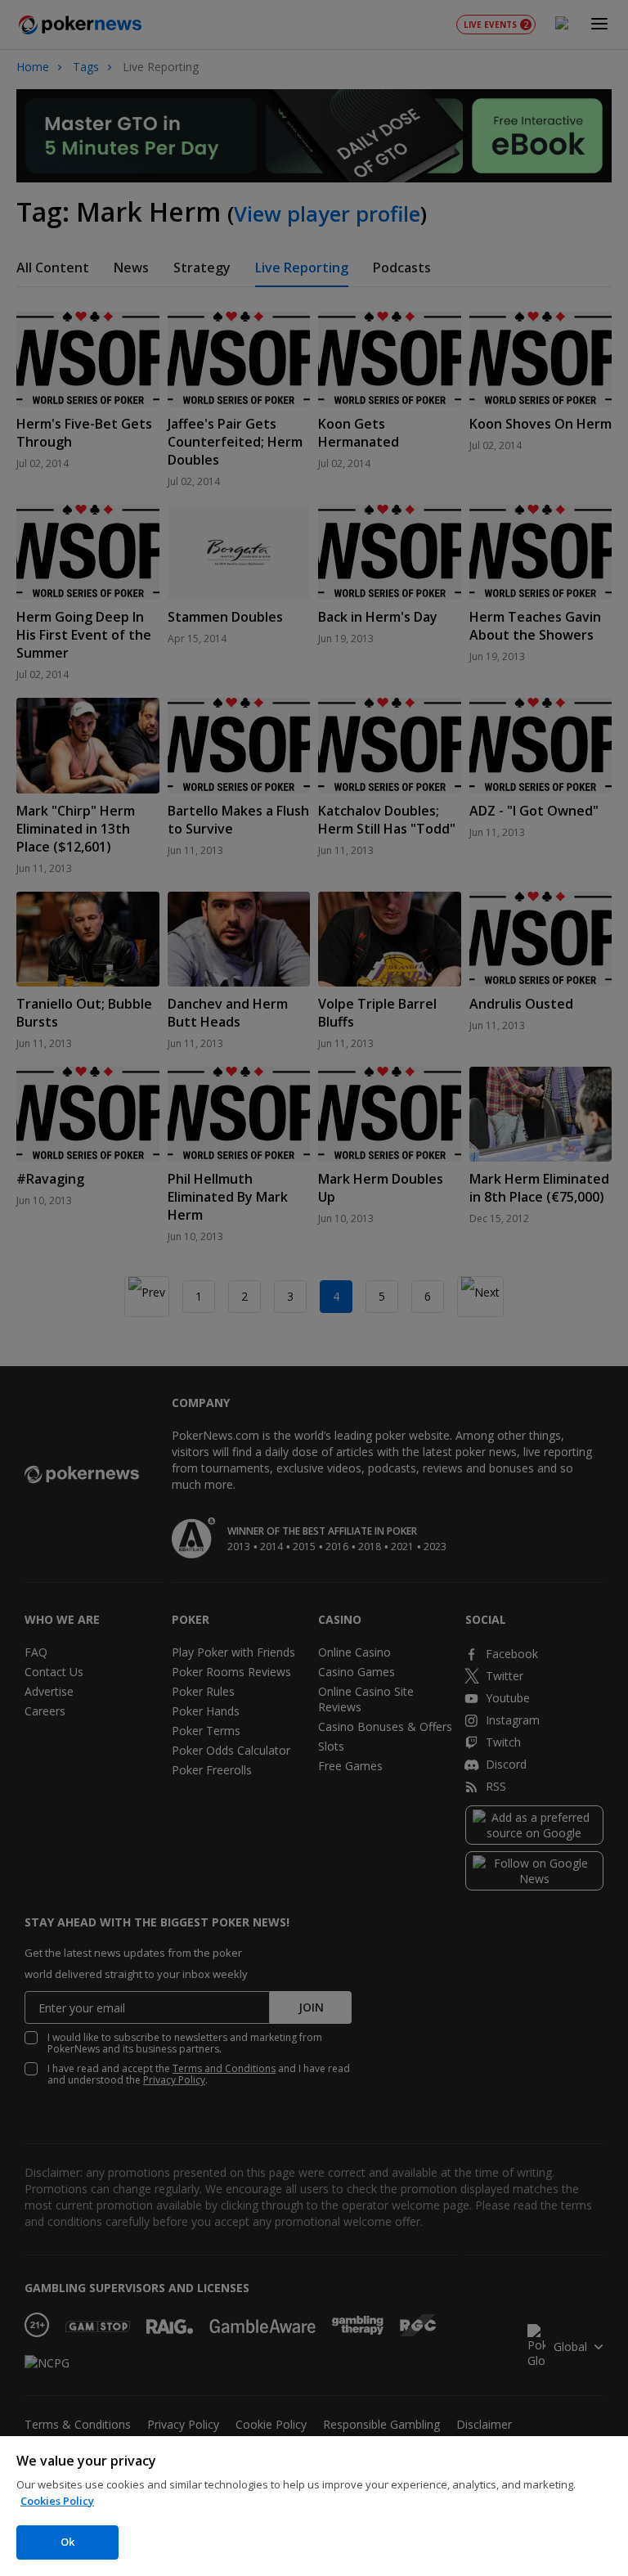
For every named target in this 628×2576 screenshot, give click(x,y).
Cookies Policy (57, 2501)
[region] (314, 2506)
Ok (67, 2542)
